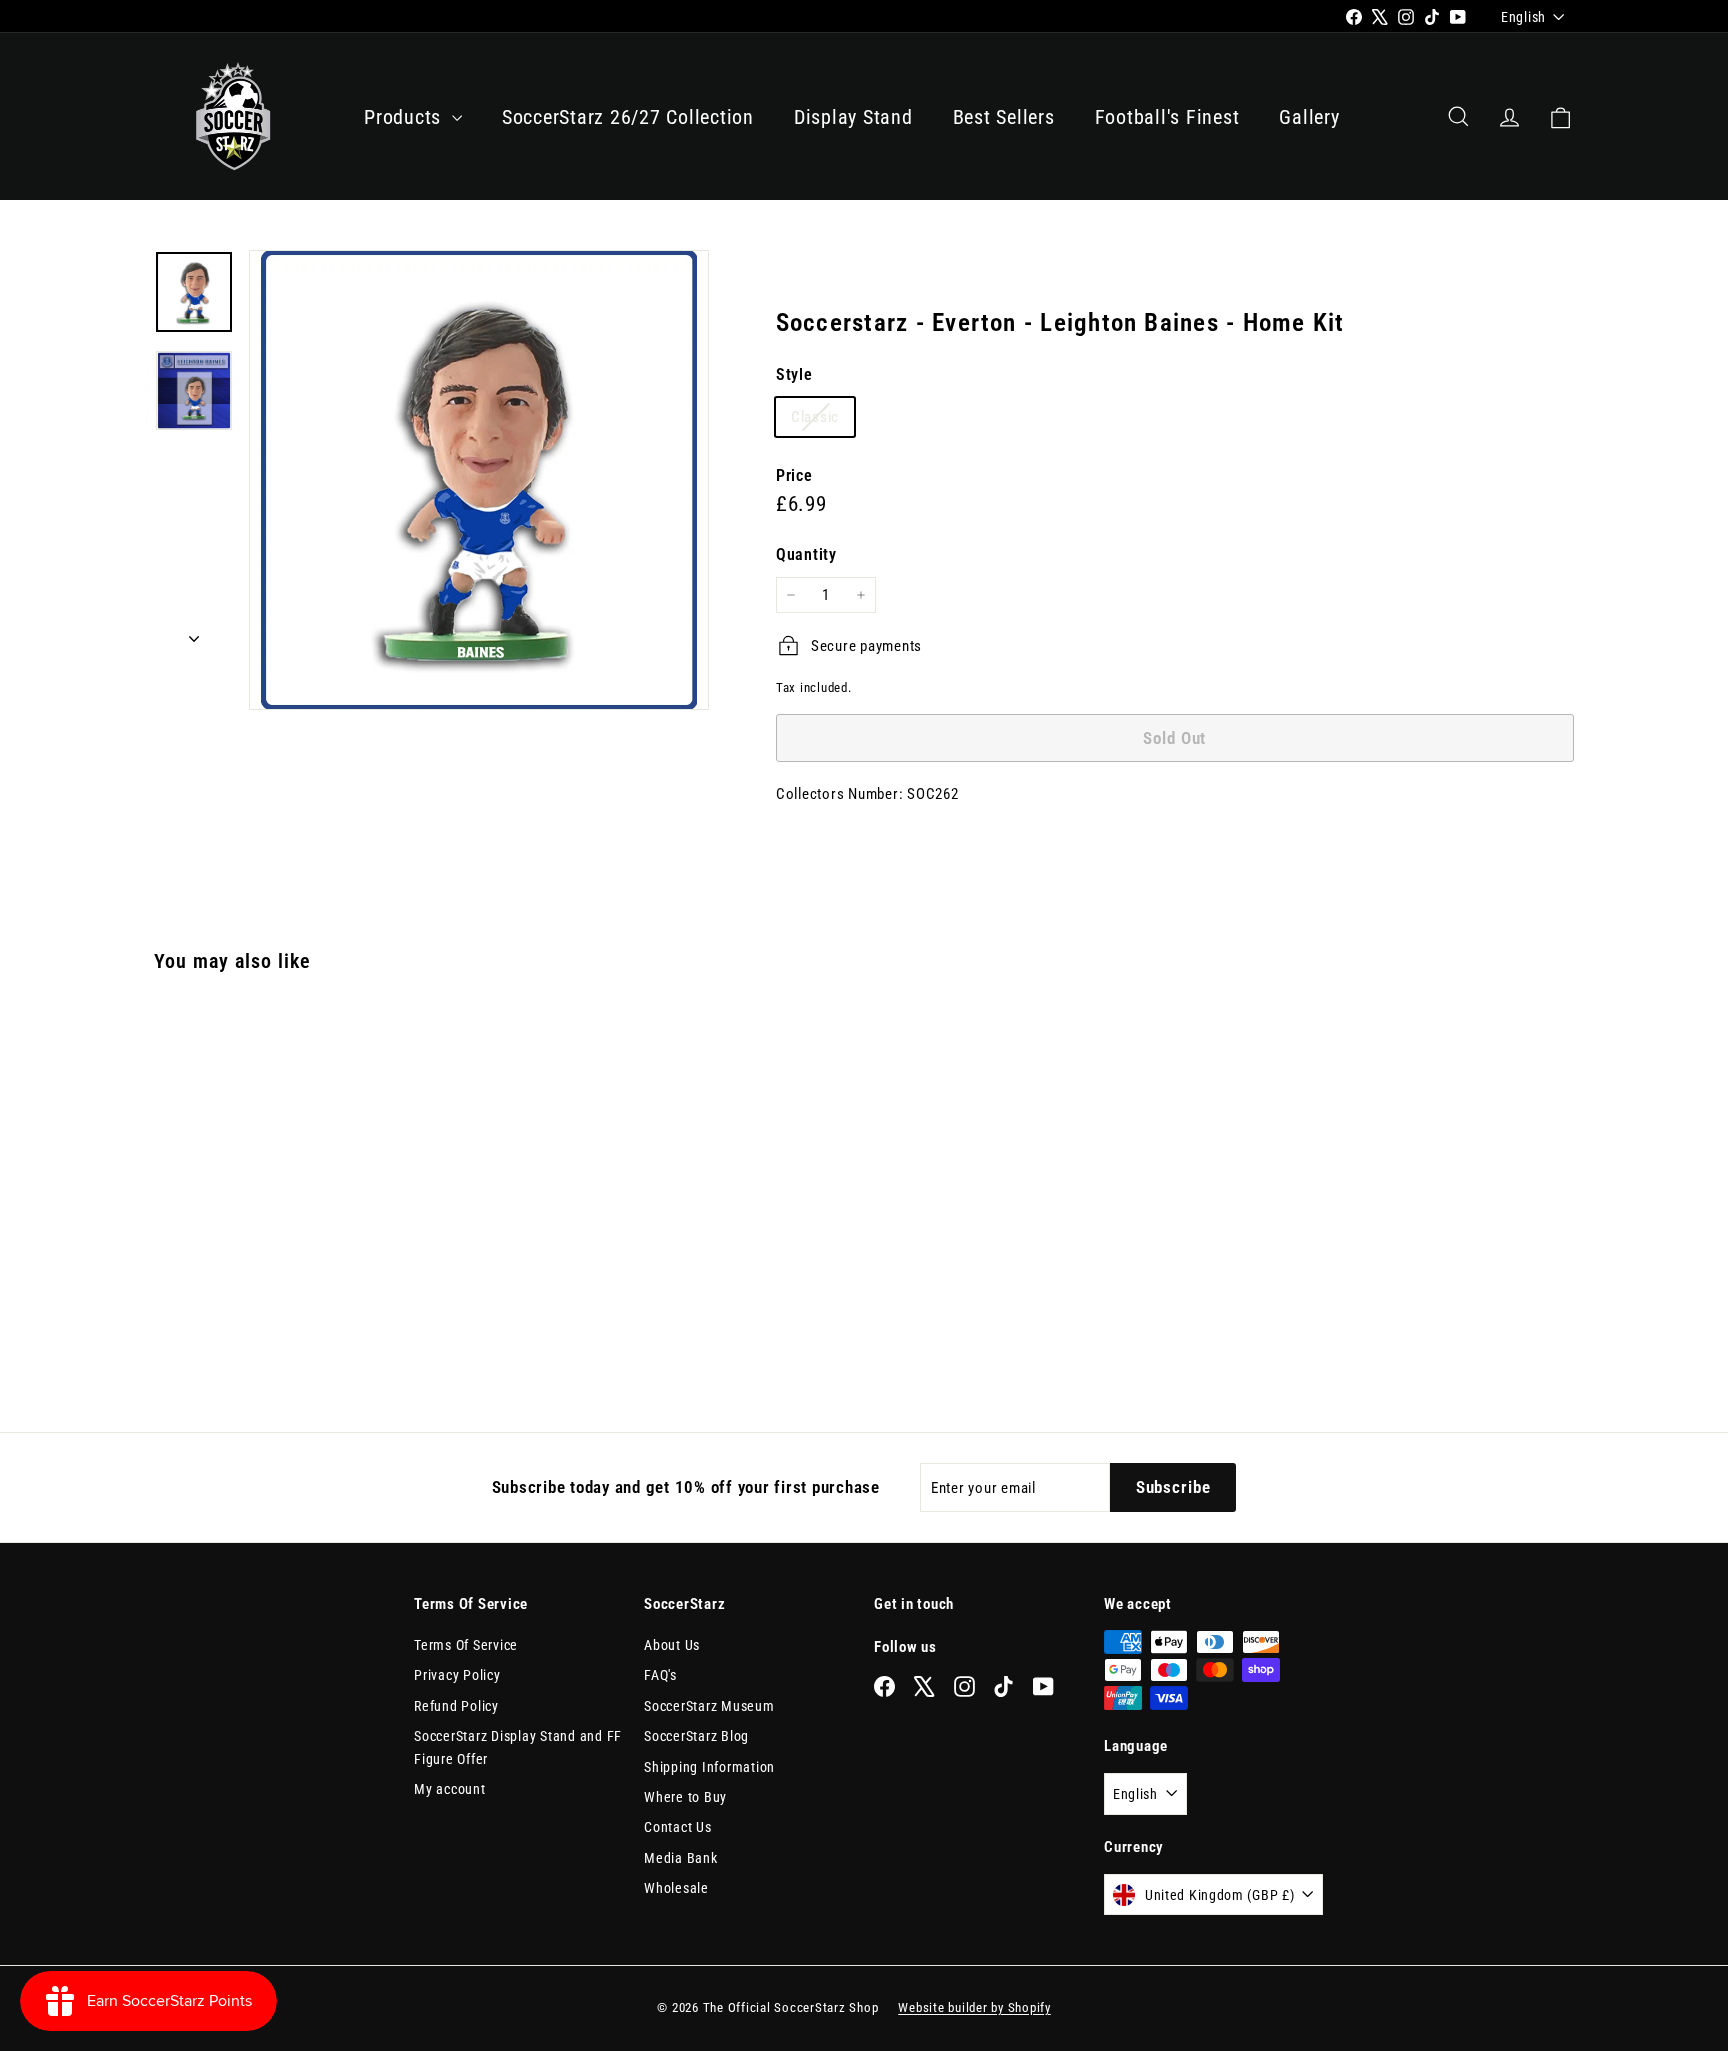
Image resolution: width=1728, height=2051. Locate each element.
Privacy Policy (457, 1675)
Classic (822, 417)
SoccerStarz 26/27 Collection (628, 117)
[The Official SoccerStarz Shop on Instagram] (964, 1685)
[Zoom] (479, 480)
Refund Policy (456, 1706)
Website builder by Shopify (974, 2007)
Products (405, 117)
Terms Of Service (466, 1645)
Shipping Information (709, 1767)
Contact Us (678, 1827)
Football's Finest (1167, 117)
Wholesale (676, 1888)
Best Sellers (1004, 117)
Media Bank (681, 1858)
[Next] (194, 633)
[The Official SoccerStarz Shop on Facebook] (884, 1685)
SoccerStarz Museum (709, 1706)
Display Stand (853, 117)
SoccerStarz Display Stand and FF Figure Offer (518, 1747)
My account (450, 1789)
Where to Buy (685, 1797)
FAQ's (660, 1675)
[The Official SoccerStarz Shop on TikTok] (1003, 1685)
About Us (672, 1645)
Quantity (806, 554)
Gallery (1309, 117)
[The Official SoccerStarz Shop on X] (924, 1685)
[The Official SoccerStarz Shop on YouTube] (1043, 1685)
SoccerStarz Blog (696, 1736)
